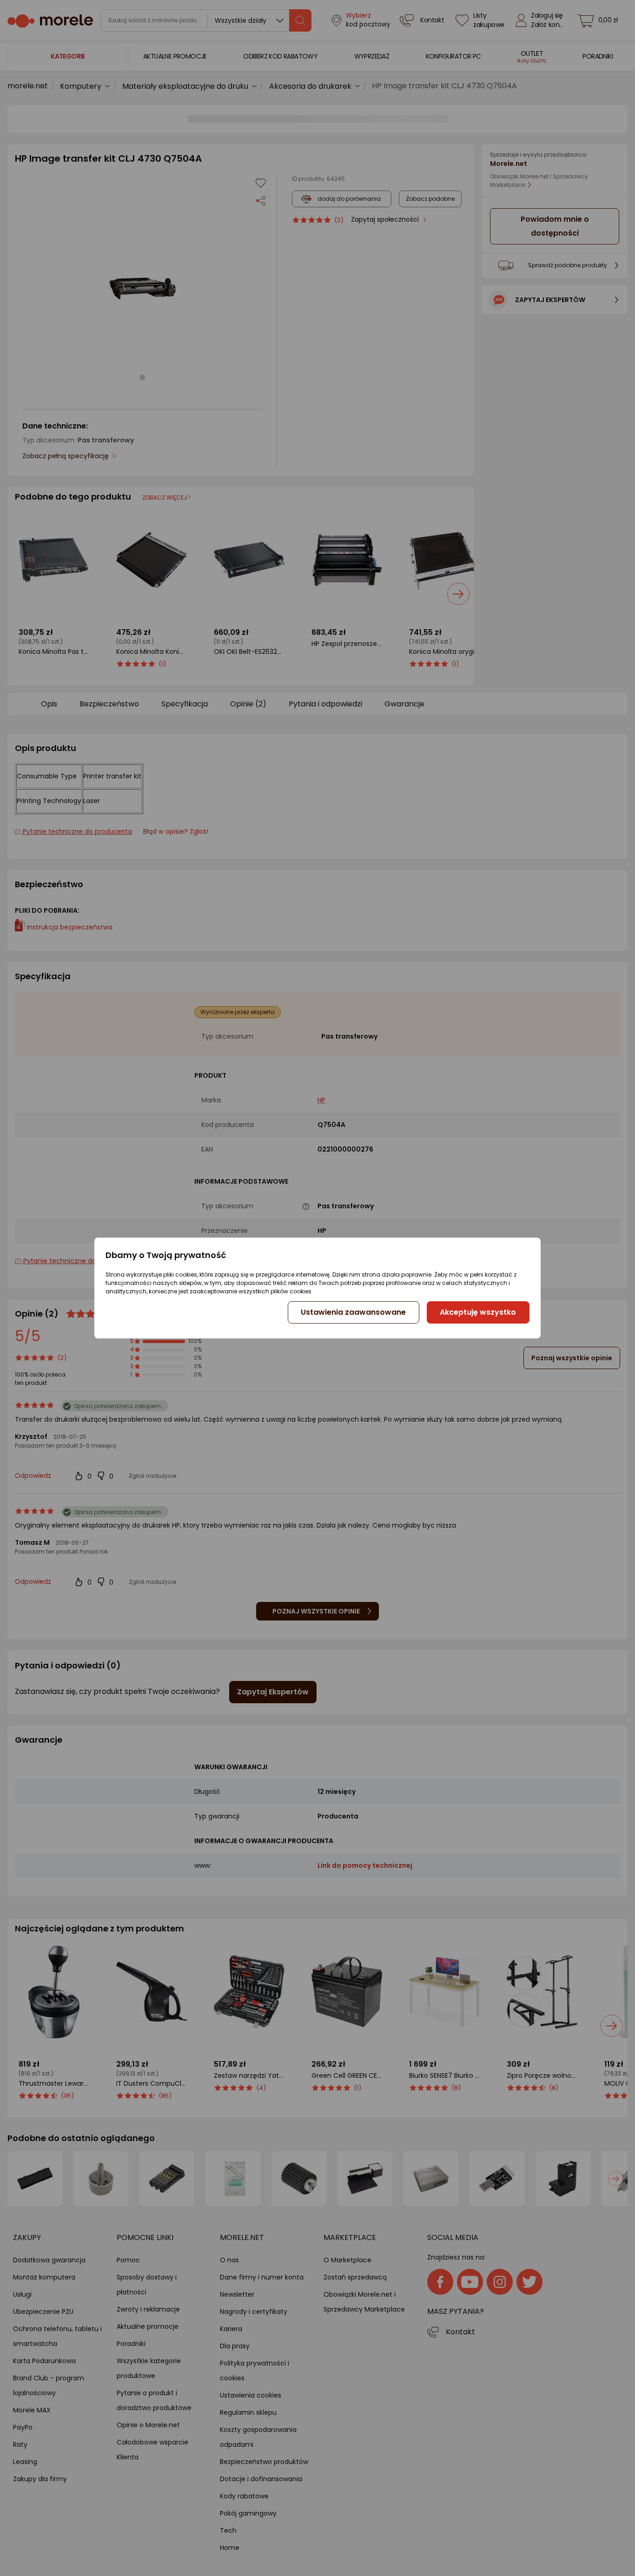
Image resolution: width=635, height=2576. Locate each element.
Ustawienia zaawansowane (353, 1312)
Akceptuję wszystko (478, 1312)
